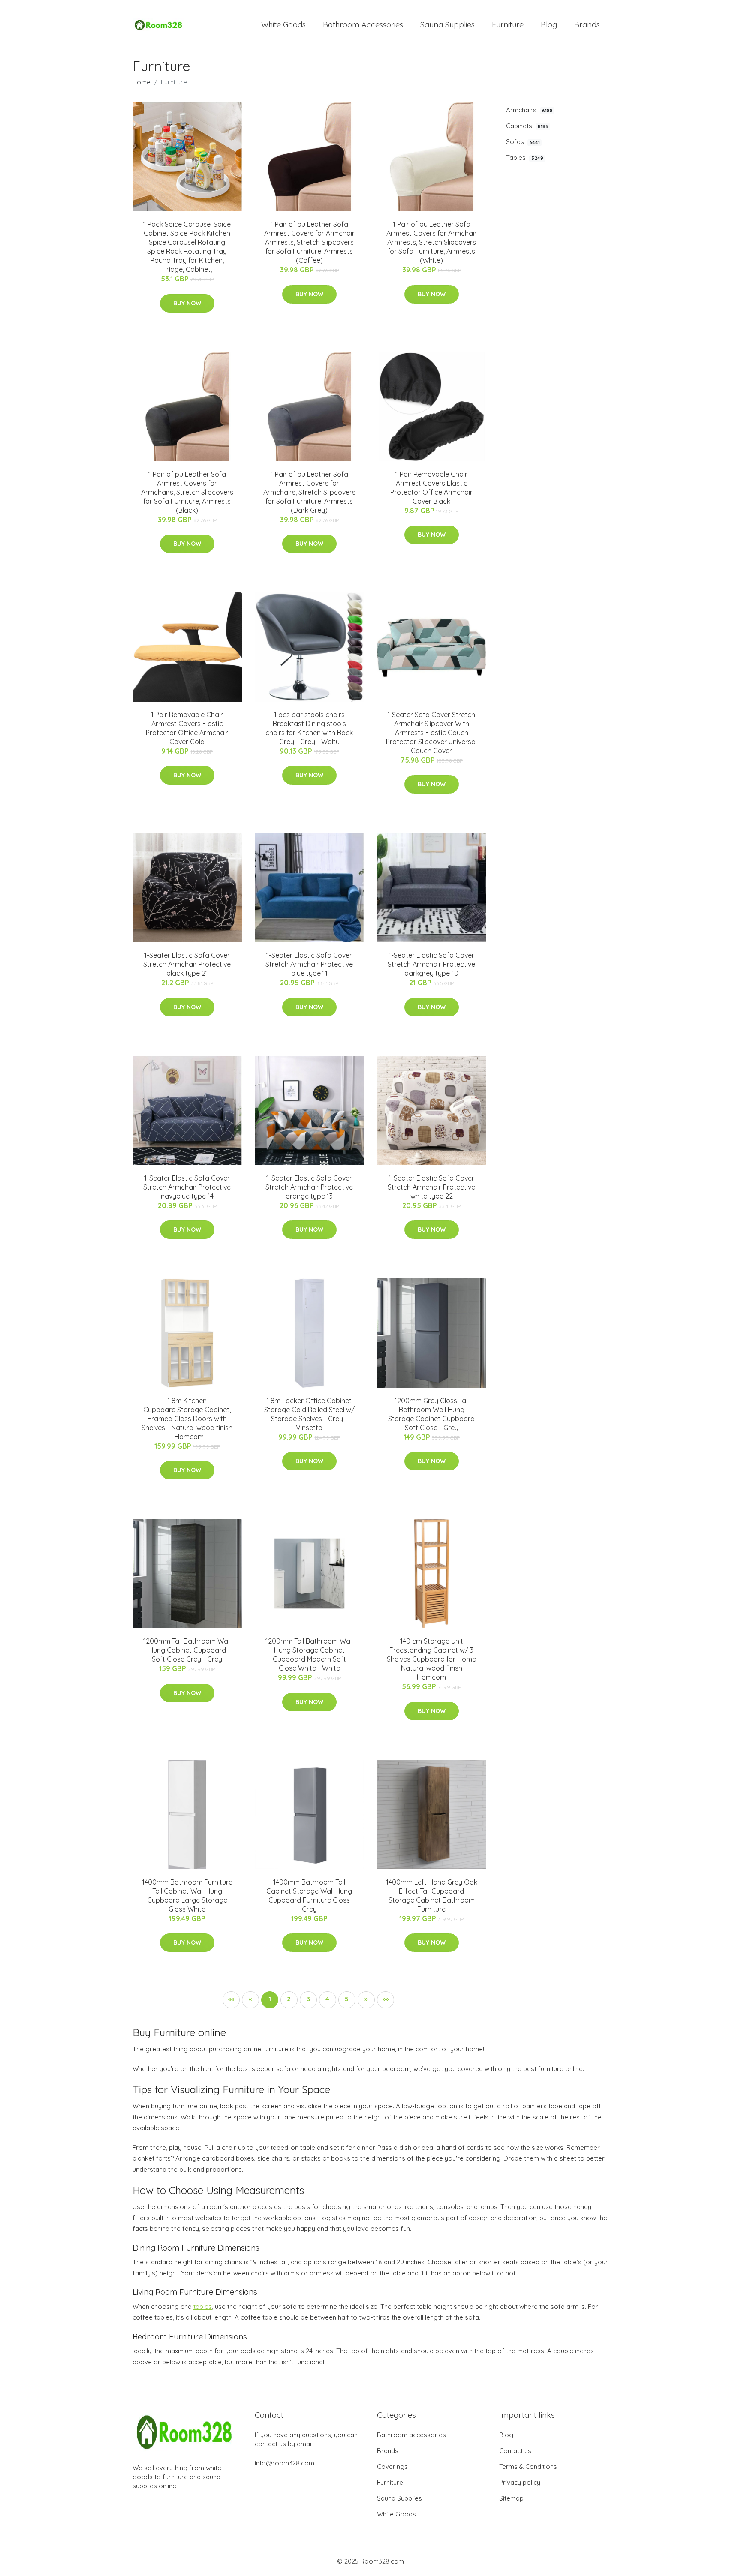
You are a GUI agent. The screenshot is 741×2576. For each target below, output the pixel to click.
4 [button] (327, 1999)
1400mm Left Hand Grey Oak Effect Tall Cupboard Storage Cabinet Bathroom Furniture (432, 1895)
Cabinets (527, 126)
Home (142, 82)
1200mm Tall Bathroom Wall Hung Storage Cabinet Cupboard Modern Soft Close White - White (309, 1655)
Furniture (508, 25)
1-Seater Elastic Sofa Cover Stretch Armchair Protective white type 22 (431, 1187)
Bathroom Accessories (363, 25)
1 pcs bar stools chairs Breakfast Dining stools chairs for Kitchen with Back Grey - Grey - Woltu (309, 728)
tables (203, 2307)
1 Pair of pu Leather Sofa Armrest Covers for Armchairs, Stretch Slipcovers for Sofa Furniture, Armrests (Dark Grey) (309, 492)
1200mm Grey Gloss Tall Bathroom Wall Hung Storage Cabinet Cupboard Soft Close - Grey (431, 1414)
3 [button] (308, 1999)
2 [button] (289, 1999)
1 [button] (270, 1999)
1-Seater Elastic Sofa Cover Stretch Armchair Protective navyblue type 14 (187, 1187)
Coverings (392, 2466)
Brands (587, 25)
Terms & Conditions (528, 2466)
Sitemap (511, 2498)
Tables (525, 158)
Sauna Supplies (447, 25)
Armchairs (529, 110)
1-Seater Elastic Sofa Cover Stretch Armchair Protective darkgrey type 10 (431, 964)
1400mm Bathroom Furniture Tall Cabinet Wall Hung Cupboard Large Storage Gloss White (187, 1895)
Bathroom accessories (411, 2435)
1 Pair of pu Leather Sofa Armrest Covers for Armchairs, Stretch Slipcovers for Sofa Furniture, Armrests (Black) (187, 492)
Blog (549, 25)
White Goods (283, 25)
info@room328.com (285, 2463)
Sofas (523, 142)
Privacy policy (520, 2482)
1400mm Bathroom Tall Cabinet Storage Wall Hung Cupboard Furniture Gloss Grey (309, 1895)
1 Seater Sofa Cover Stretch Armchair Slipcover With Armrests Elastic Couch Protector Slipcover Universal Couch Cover (431, 733)
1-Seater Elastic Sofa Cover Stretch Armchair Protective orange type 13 (309, 1187)
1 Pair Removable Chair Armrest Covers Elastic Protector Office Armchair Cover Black (431, 488)
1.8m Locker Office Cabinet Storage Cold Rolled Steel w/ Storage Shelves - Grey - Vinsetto (309, 1414)
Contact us (515, 2451)
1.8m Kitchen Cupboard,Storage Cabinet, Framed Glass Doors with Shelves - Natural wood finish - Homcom (187, 1419)
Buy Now (187, 303)
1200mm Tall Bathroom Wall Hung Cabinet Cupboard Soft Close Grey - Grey (187, 1650)
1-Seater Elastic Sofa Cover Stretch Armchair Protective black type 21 (187, 964)
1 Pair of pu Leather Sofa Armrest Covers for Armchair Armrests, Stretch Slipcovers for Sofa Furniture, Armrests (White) (432, 242)
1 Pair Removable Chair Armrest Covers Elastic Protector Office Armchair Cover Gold (187, 728)
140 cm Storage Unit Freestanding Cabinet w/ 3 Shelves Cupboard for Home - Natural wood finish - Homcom (431, 1659)
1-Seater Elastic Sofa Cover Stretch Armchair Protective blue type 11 (309, 964)
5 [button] (347, 1999)
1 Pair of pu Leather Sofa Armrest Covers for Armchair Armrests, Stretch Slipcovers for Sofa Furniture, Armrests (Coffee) (309, 242)
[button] (366, 2000)
